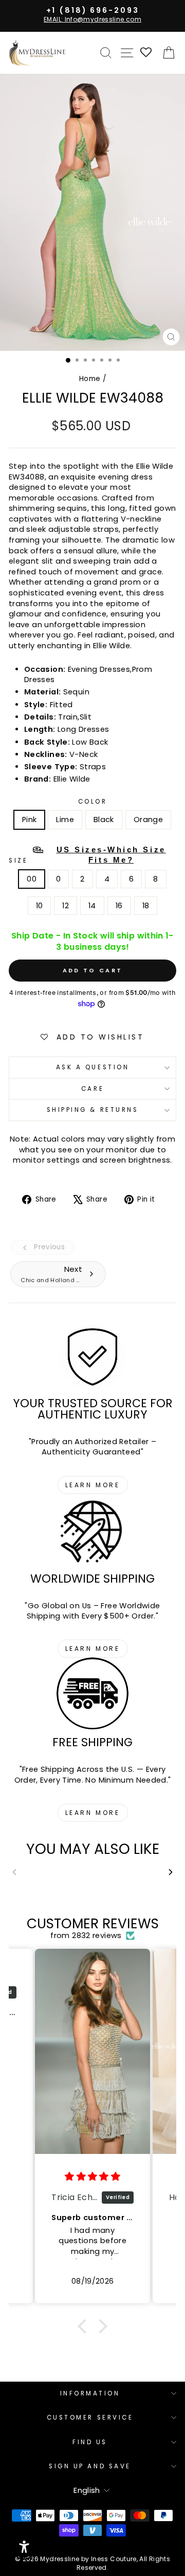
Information (90, 2393)
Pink (29, 820)
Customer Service (90, 2418)
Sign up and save (90, 2466)
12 (66, 906)
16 (119, 906)
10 (40, 906)
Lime (65, 820)
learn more (93, 1485)
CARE (92, 1089)
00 (32, 879)
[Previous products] (14, 1872)
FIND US (90, 2442)
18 (146, 906)
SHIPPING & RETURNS (93, 1110)
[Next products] (171, 1872)
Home (90, 379)
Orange (148, 820)
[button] (85, 2326)
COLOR (93, 802)
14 (92, 906)
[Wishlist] (146, 53)
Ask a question (92, 1067)
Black (104, 820)
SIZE (87, 855)
